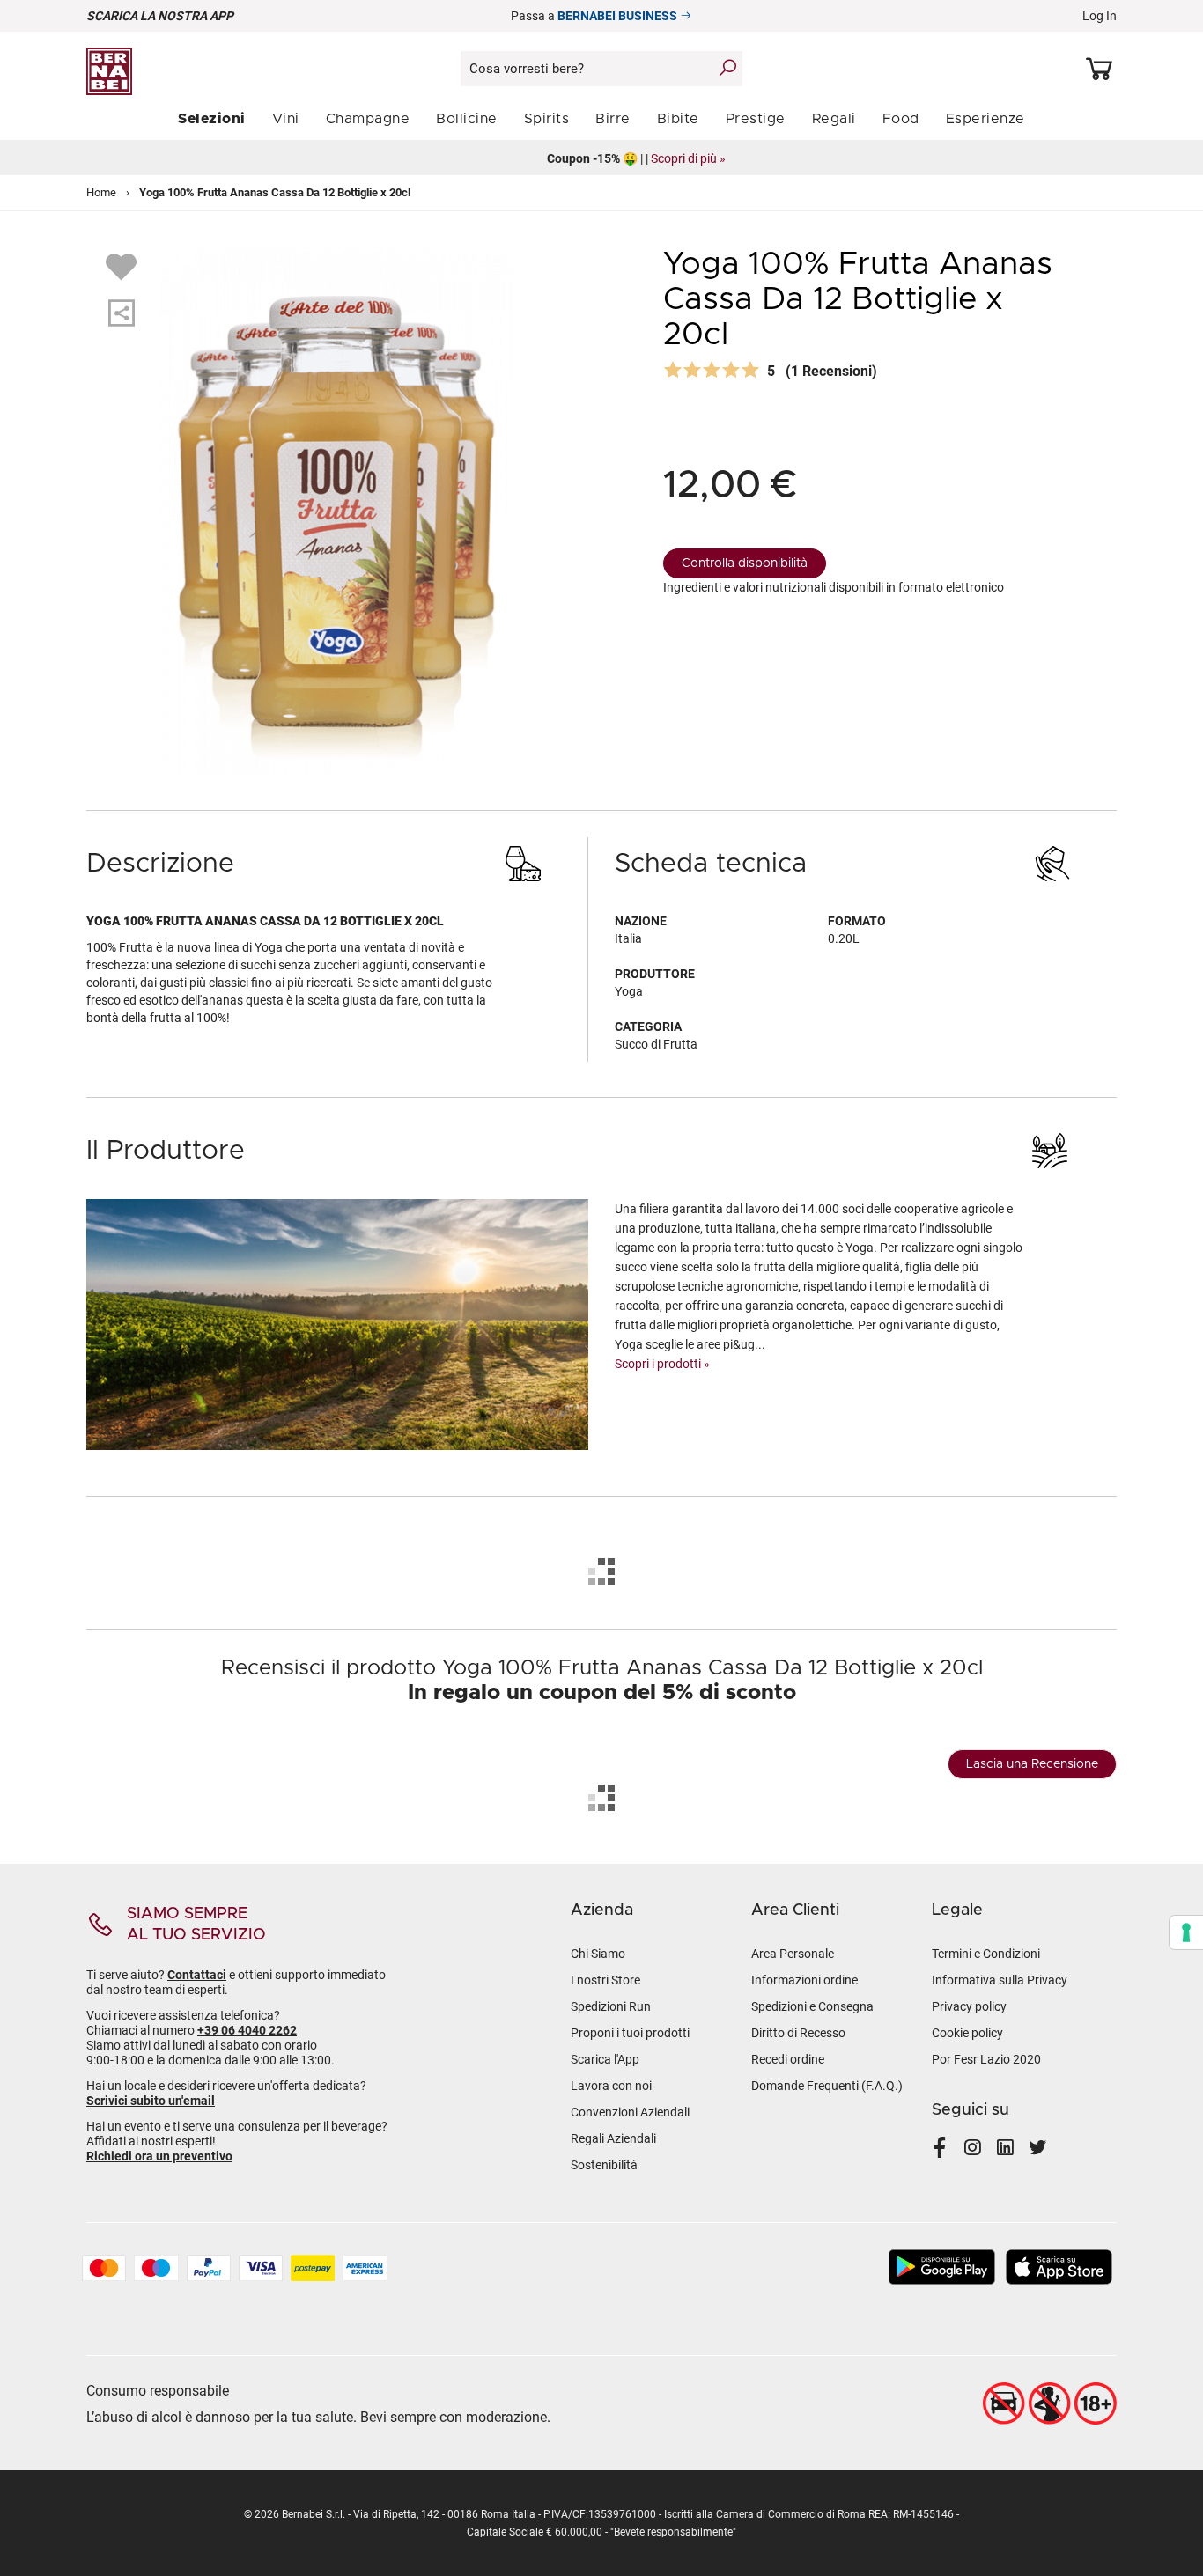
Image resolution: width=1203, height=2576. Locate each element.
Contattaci (197, 1975)
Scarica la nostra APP (160, 16)
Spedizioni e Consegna (812, 2006)
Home (101, 192)
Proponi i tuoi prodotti (630, 2033)
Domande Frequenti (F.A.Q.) (827, 2086)
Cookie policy (967, 2033)
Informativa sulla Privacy (1000, 1980)
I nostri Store (605, 1980)
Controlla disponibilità (745, 563)
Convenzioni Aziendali (630, 2112)
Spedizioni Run (611, 2006)
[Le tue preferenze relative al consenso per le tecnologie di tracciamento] (1186, 1932)
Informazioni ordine (804, 1980)
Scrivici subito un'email (151, 2101)
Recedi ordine (788, 2059)
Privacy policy (969, 2006)
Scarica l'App (605, 2059)
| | (602, 158)
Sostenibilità (604, 2165)
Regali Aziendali (613, 2138)
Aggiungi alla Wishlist (123, 266)
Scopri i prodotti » (662, 1364)
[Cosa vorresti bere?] (727, 68)
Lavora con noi (611, 2086)
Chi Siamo (598, 1954)
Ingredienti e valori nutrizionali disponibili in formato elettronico (834, 587)
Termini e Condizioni (986, 1954)
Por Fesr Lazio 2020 (986, 2059)
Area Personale (793, 1954)
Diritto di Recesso (798, 2033)
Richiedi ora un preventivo (159, 2156)
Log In (1100, 16)
